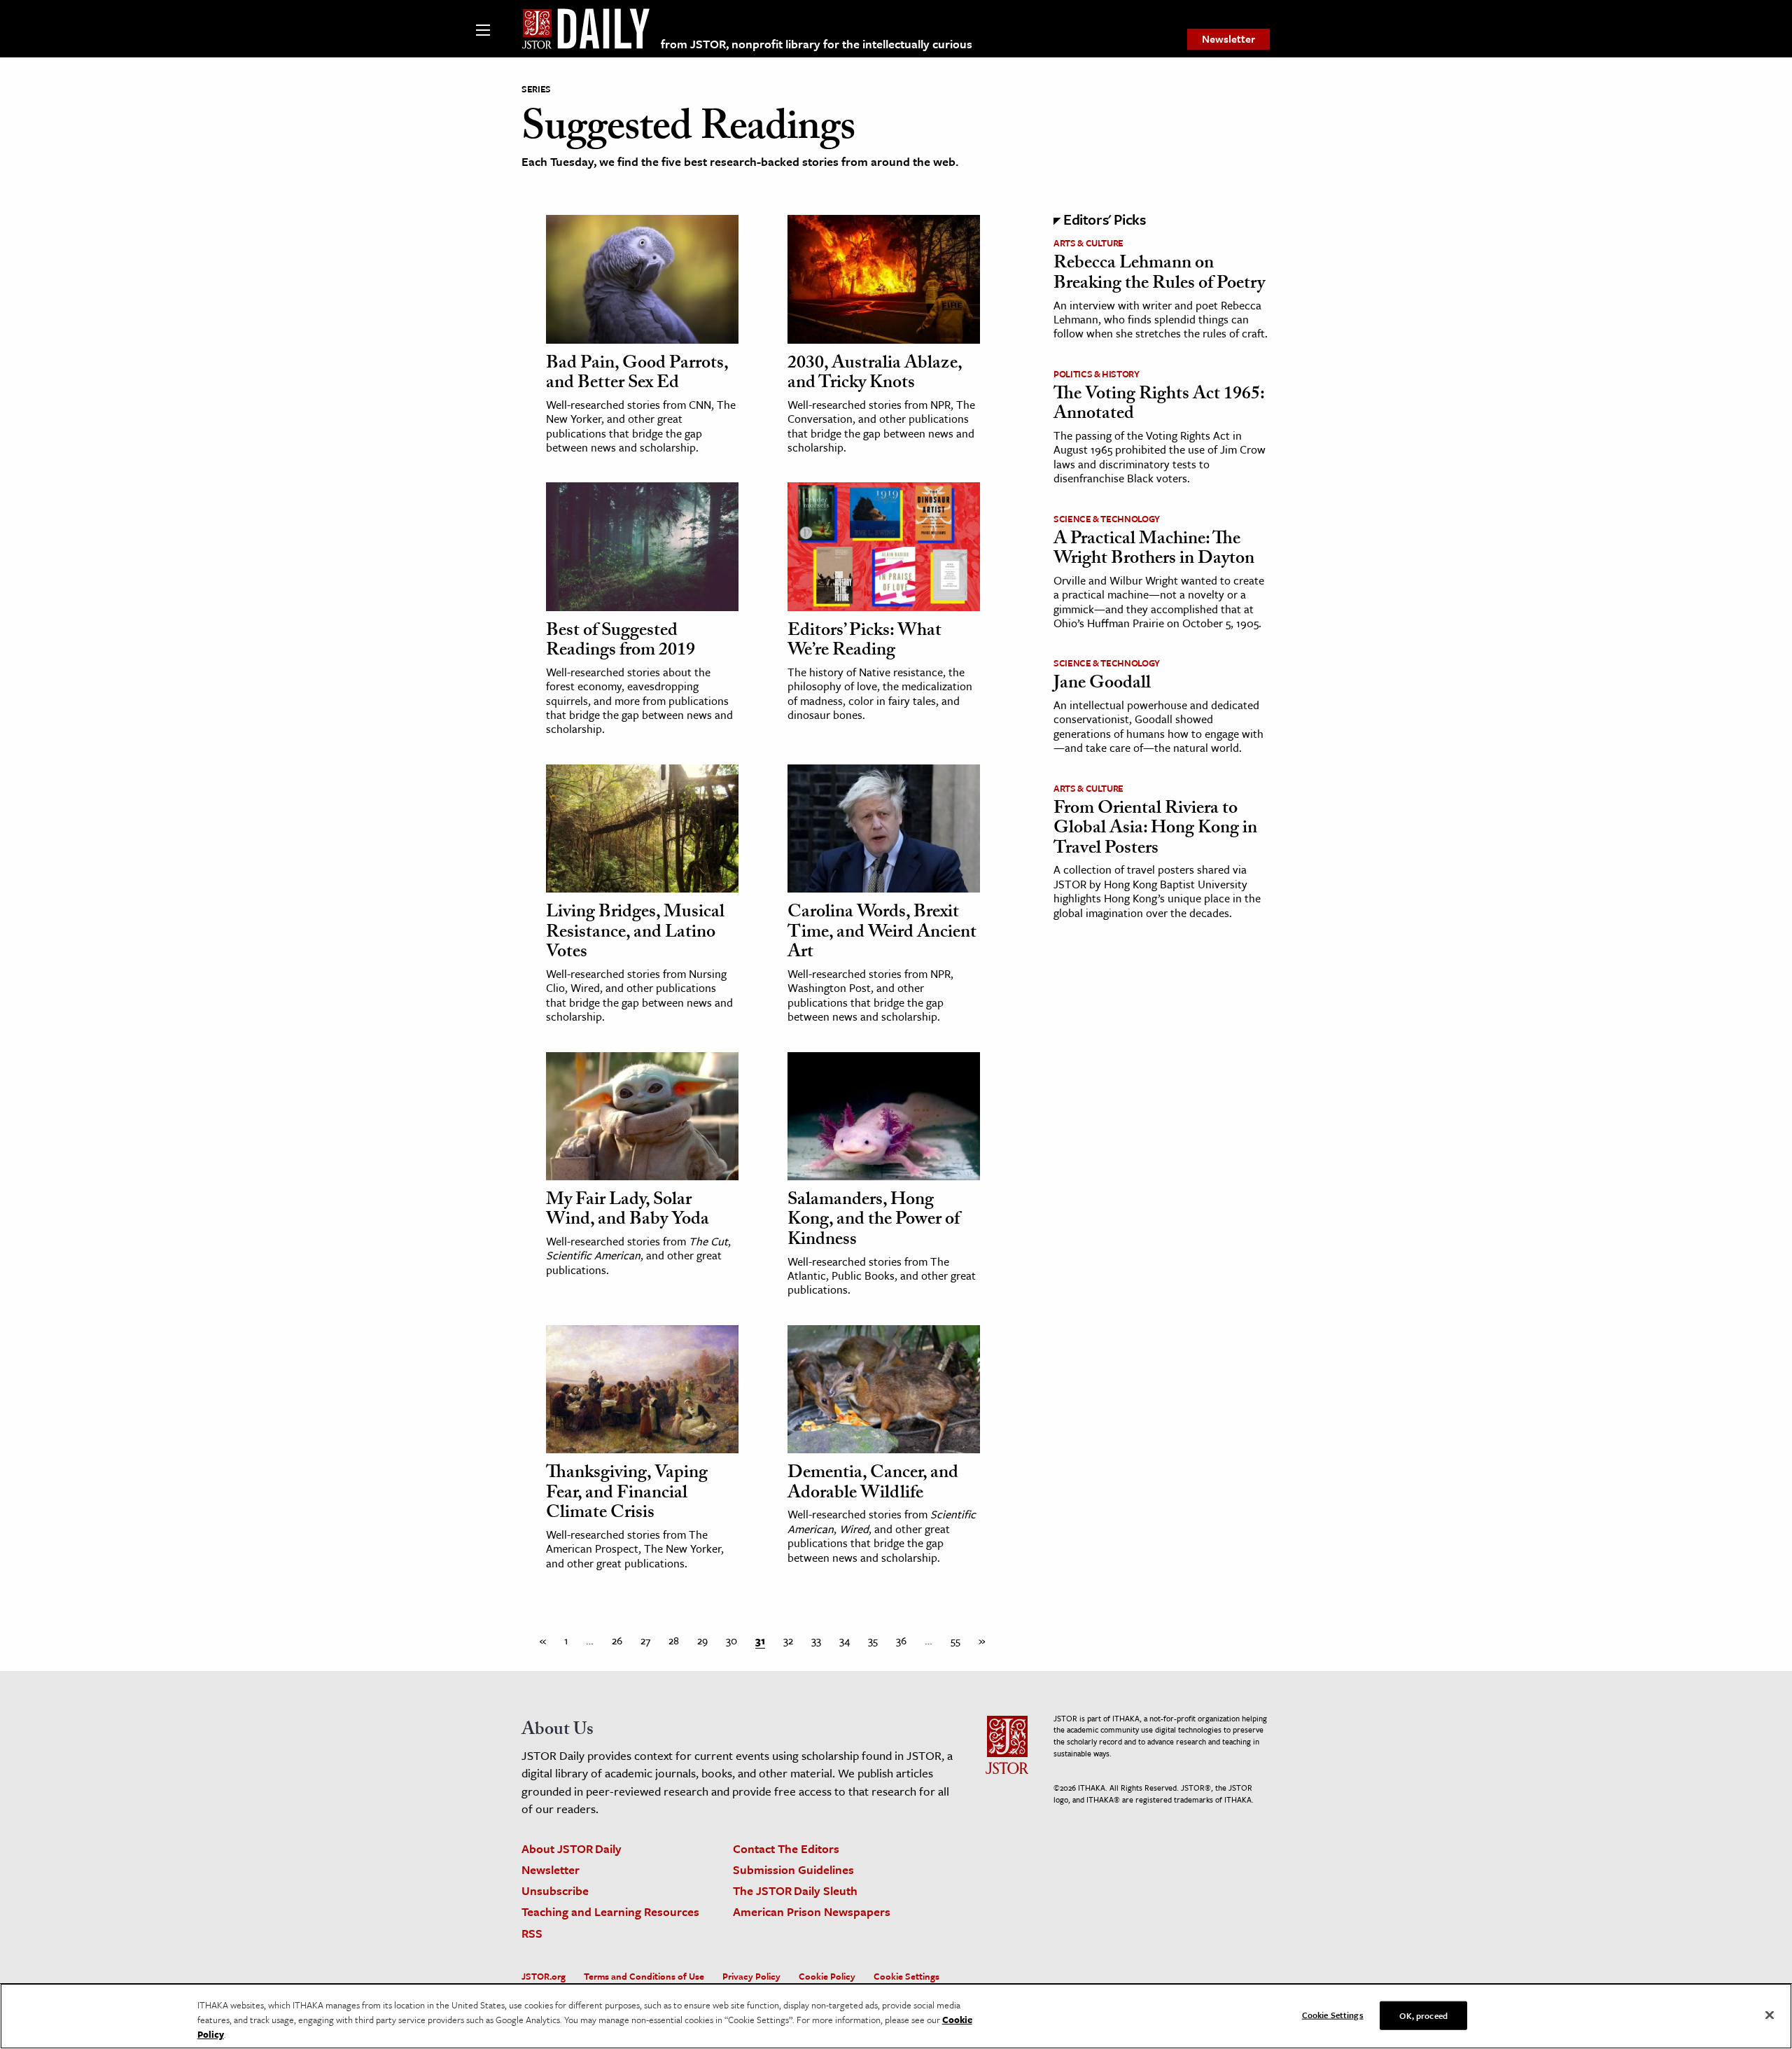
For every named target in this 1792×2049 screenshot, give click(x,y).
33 (816, 1640)
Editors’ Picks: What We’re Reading (864, 642)
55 (955, 1640)
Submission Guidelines (793, 1869)
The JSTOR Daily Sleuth (795, 1890)
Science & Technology (1107, 519)
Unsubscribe (555, 1890)
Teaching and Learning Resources (610, 1911)
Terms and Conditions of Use (644, 1976)
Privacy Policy (751, 1976)
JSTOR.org (544, 1976)
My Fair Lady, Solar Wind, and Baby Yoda (628, 1211)
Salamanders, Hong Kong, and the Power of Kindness (874, 1221)
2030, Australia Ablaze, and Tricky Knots (875, 375)
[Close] (1770, 2015)
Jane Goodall (1102, 685)
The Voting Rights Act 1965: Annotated (1159, 406)
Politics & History (1097, 374)
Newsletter (1228, 39)
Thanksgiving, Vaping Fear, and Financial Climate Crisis (627, 1494)
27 (645, 1640)
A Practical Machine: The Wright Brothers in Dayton (1154, 551)
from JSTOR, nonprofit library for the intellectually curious (817, 44)
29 (702, 1640)
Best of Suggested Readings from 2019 (621, 642)
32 (788, 1640)
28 (674, 1640)
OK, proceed (1423, 2015)
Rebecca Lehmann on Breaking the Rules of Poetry (1159, 275)
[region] (896, 2016)
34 (845, 1640)
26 (617, 1640)
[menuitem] (1228, 39)
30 (731, 1640)
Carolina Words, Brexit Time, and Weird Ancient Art (882, 933)
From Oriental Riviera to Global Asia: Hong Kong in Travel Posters (1155, 830)
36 (901, 1640)
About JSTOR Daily (572, 1848)
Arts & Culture (1088, 243)
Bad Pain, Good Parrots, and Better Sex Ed (637, 375)
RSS (532, 1933)
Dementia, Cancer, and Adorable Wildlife (873, 1484)
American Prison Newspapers (812, 1911)
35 (873, 1640)
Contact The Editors (786, 1848)
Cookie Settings (906, 1976)
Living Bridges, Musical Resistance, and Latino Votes (635, 933)
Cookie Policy (827, 1976)
